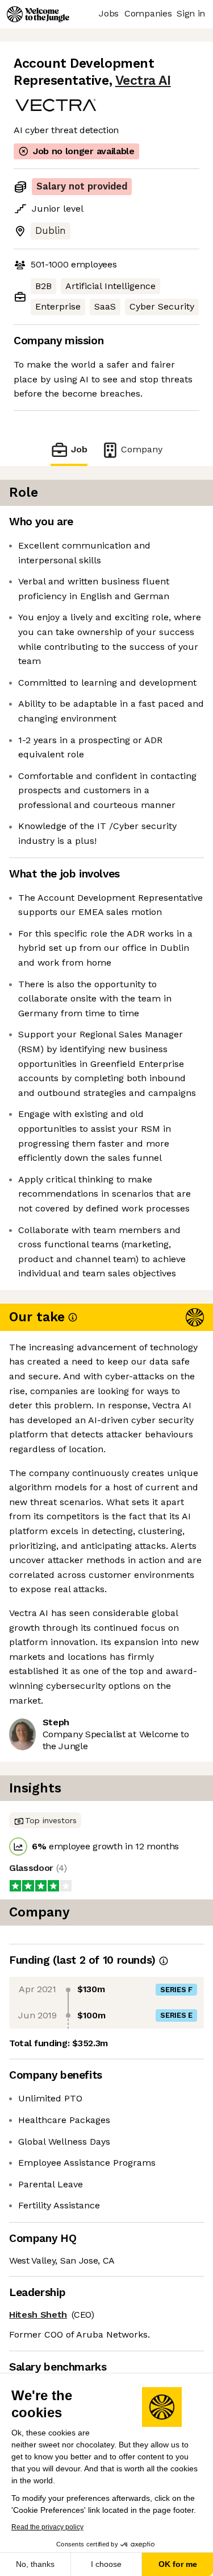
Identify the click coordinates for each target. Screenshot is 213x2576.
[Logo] (38, 14)
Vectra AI (143, 81)
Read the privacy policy (47, 2527)
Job (79, 449)
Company (142, 449)
